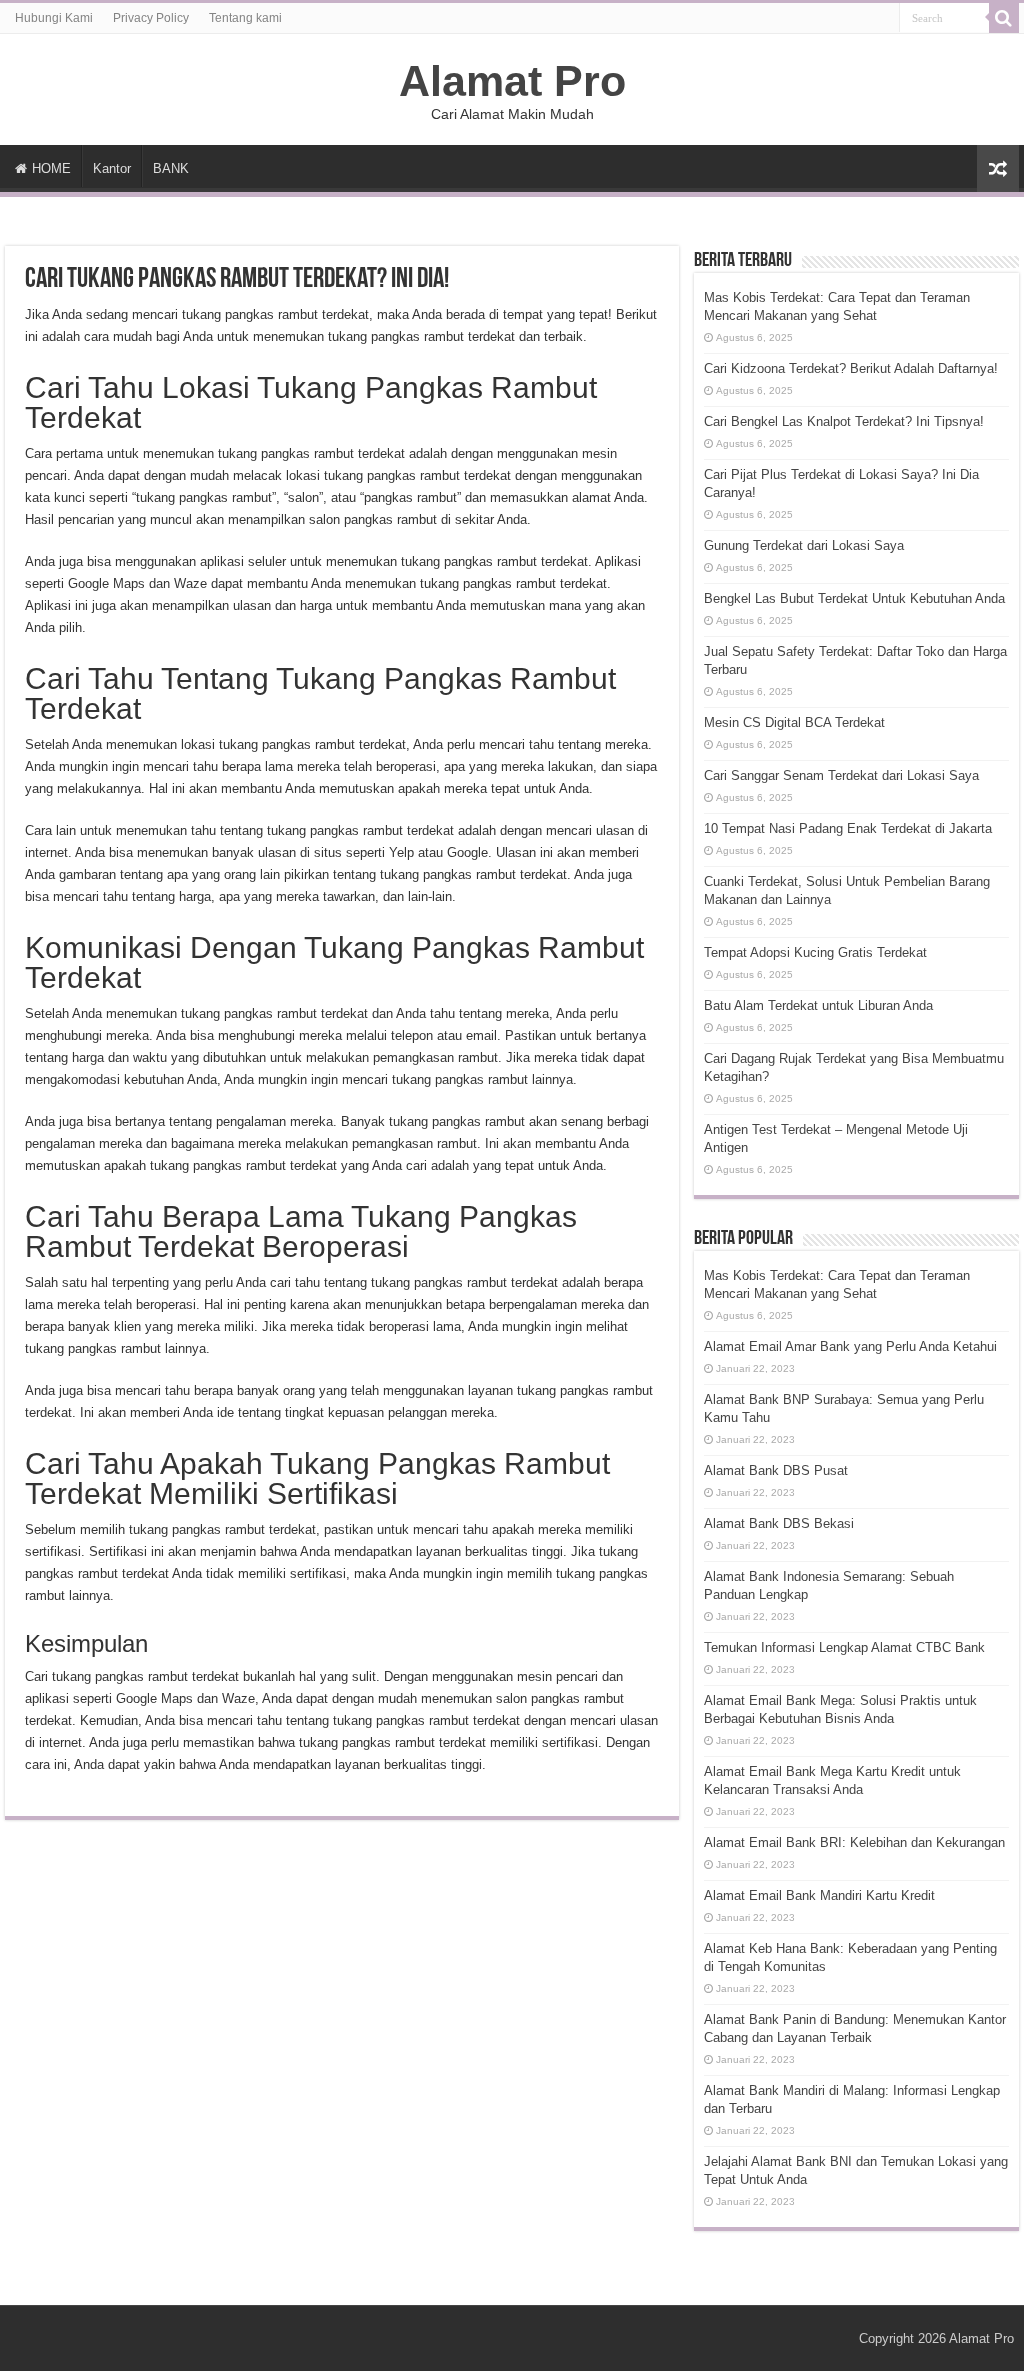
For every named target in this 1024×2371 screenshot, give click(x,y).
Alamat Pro (512, 81)
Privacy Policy (151, 18)
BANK (171, 168)
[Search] (1004, 18)
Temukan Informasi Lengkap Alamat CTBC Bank (844, 1647)
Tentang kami (245, 18)
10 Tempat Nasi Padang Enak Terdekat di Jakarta (848, 828)
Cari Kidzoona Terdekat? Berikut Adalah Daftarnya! (851, 368)
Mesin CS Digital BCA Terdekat (794, 722)
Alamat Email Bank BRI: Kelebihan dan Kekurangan (854, 1842)
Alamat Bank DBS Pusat (776, 1470)
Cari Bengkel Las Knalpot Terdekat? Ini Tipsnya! (844, 421)
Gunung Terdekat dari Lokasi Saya (804, 545)
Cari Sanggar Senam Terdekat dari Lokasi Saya (841, 775)
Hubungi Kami (54, 18)
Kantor (112, 168)
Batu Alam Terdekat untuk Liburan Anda (818, 1005)
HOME (51, 168)
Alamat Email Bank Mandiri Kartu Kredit (819, 1895)
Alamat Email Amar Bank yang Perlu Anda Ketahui (850, 1346)
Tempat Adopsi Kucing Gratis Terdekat (815, 952)
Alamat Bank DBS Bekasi (779, 1523)
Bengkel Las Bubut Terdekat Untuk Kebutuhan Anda (854, 598)
